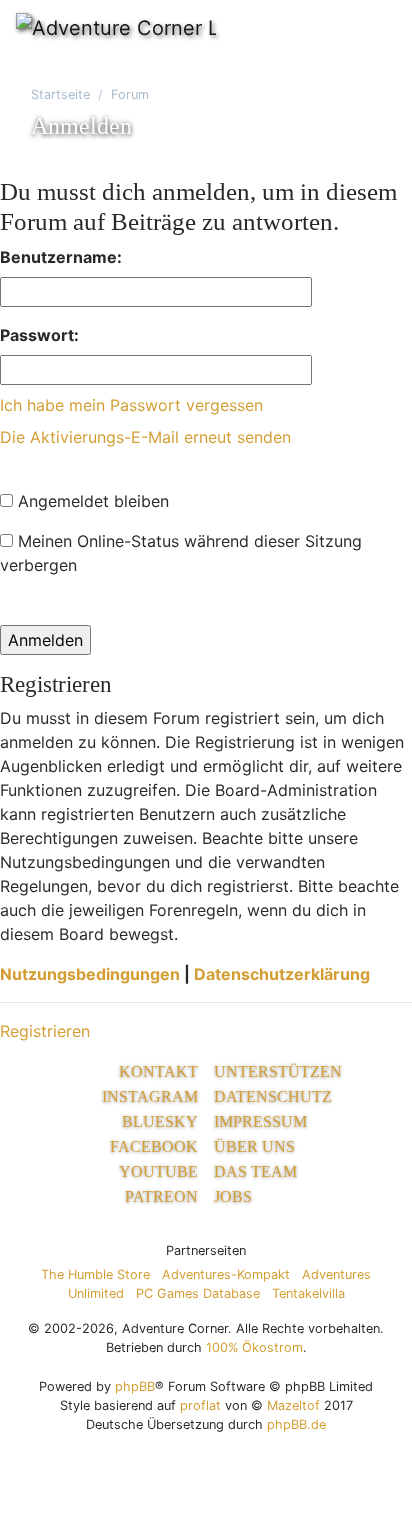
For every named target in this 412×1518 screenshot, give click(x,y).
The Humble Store (95, 1274)
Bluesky (160, 1121)
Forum (130, 94)
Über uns (254, 1146)
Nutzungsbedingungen (90, 974)
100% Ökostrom (254, 1347)
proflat (200, 1405)
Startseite (60, 94)
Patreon (161, 1196)
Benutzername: (61, 257)
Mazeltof (293, 1405)
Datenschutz (273, 1096)
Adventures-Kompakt (226, 1274)
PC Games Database (198, 1293)
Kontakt (158, 1071)
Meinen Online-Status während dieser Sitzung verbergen (181, 553)
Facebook (154, 1146)
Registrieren (45, 1031)
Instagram (150, 1096)
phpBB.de (296, 1424)
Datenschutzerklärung (282, 974)
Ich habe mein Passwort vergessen (131, 405)
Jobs (233, 1196)
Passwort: (39, 335)
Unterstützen (278, 1071)
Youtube (158, 1171)
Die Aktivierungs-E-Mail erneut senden (145, 437)
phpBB (135, 1386)
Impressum (260, 1121)
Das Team (255, 1171)
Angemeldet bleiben (91, 501)
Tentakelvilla (308, 1293)
